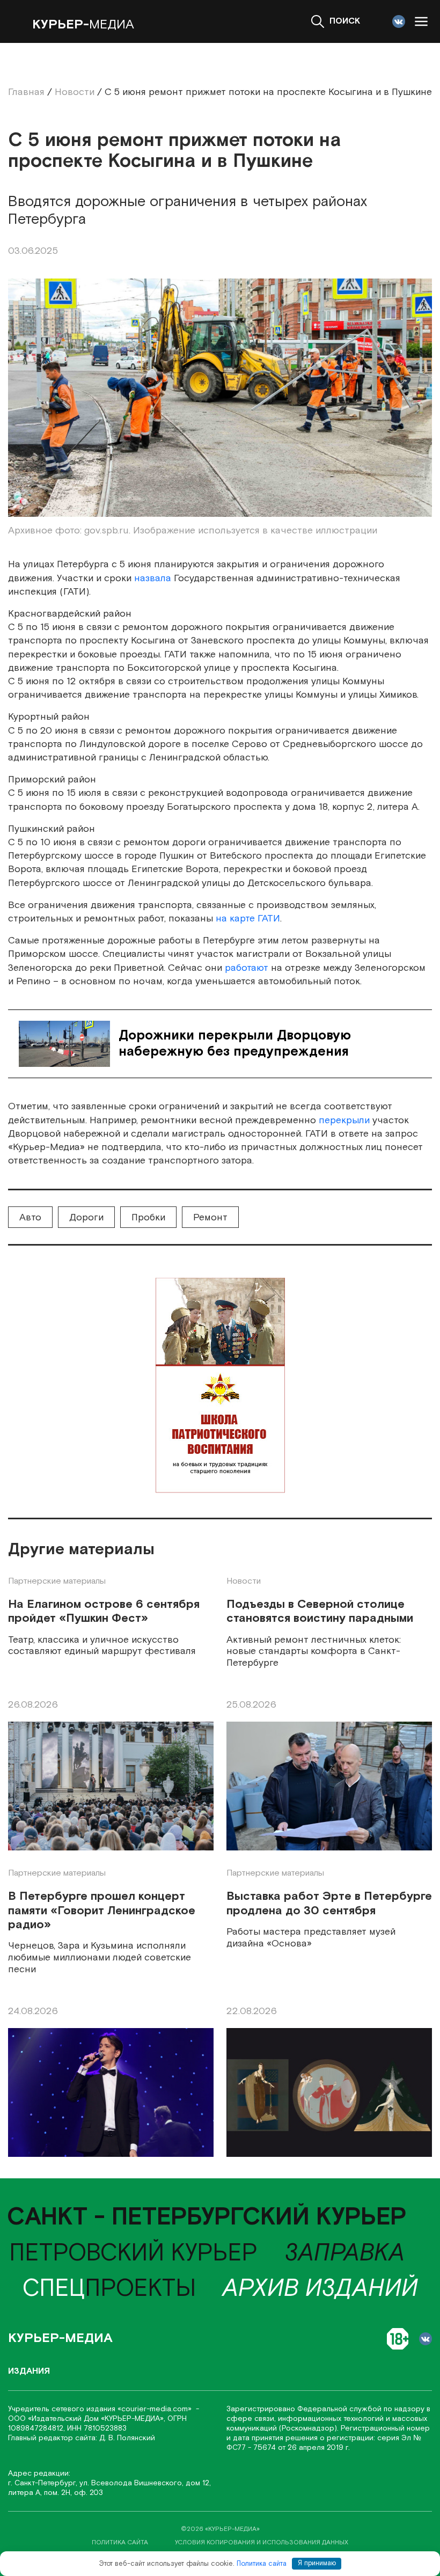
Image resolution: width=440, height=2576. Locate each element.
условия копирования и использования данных (262, 2542)
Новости (244, 1581)
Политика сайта (262, 2563)
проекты (109, 2289)
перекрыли (344, 1120)
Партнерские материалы (57, 1581)
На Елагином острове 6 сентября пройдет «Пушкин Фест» (104, 1612)
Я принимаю (317, 2563)
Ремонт (210, 1217)
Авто (30, 1217)
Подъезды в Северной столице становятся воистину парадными (320, 1612)
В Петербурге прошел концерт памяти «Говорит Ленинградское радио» (102, 1911)
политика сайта (120, 2542)
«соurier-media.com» (156, 2409)
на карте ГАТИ (248, 919)
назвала (153, 578)
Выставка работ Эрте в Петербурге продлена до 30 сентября (329, 1904)
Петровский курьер (133, 2253)
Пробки (148, 1217)
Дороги (86, 1217)
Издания (29, 2371)
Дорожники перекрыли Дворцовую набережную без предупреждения (235, 1044)
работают (247, 968)
